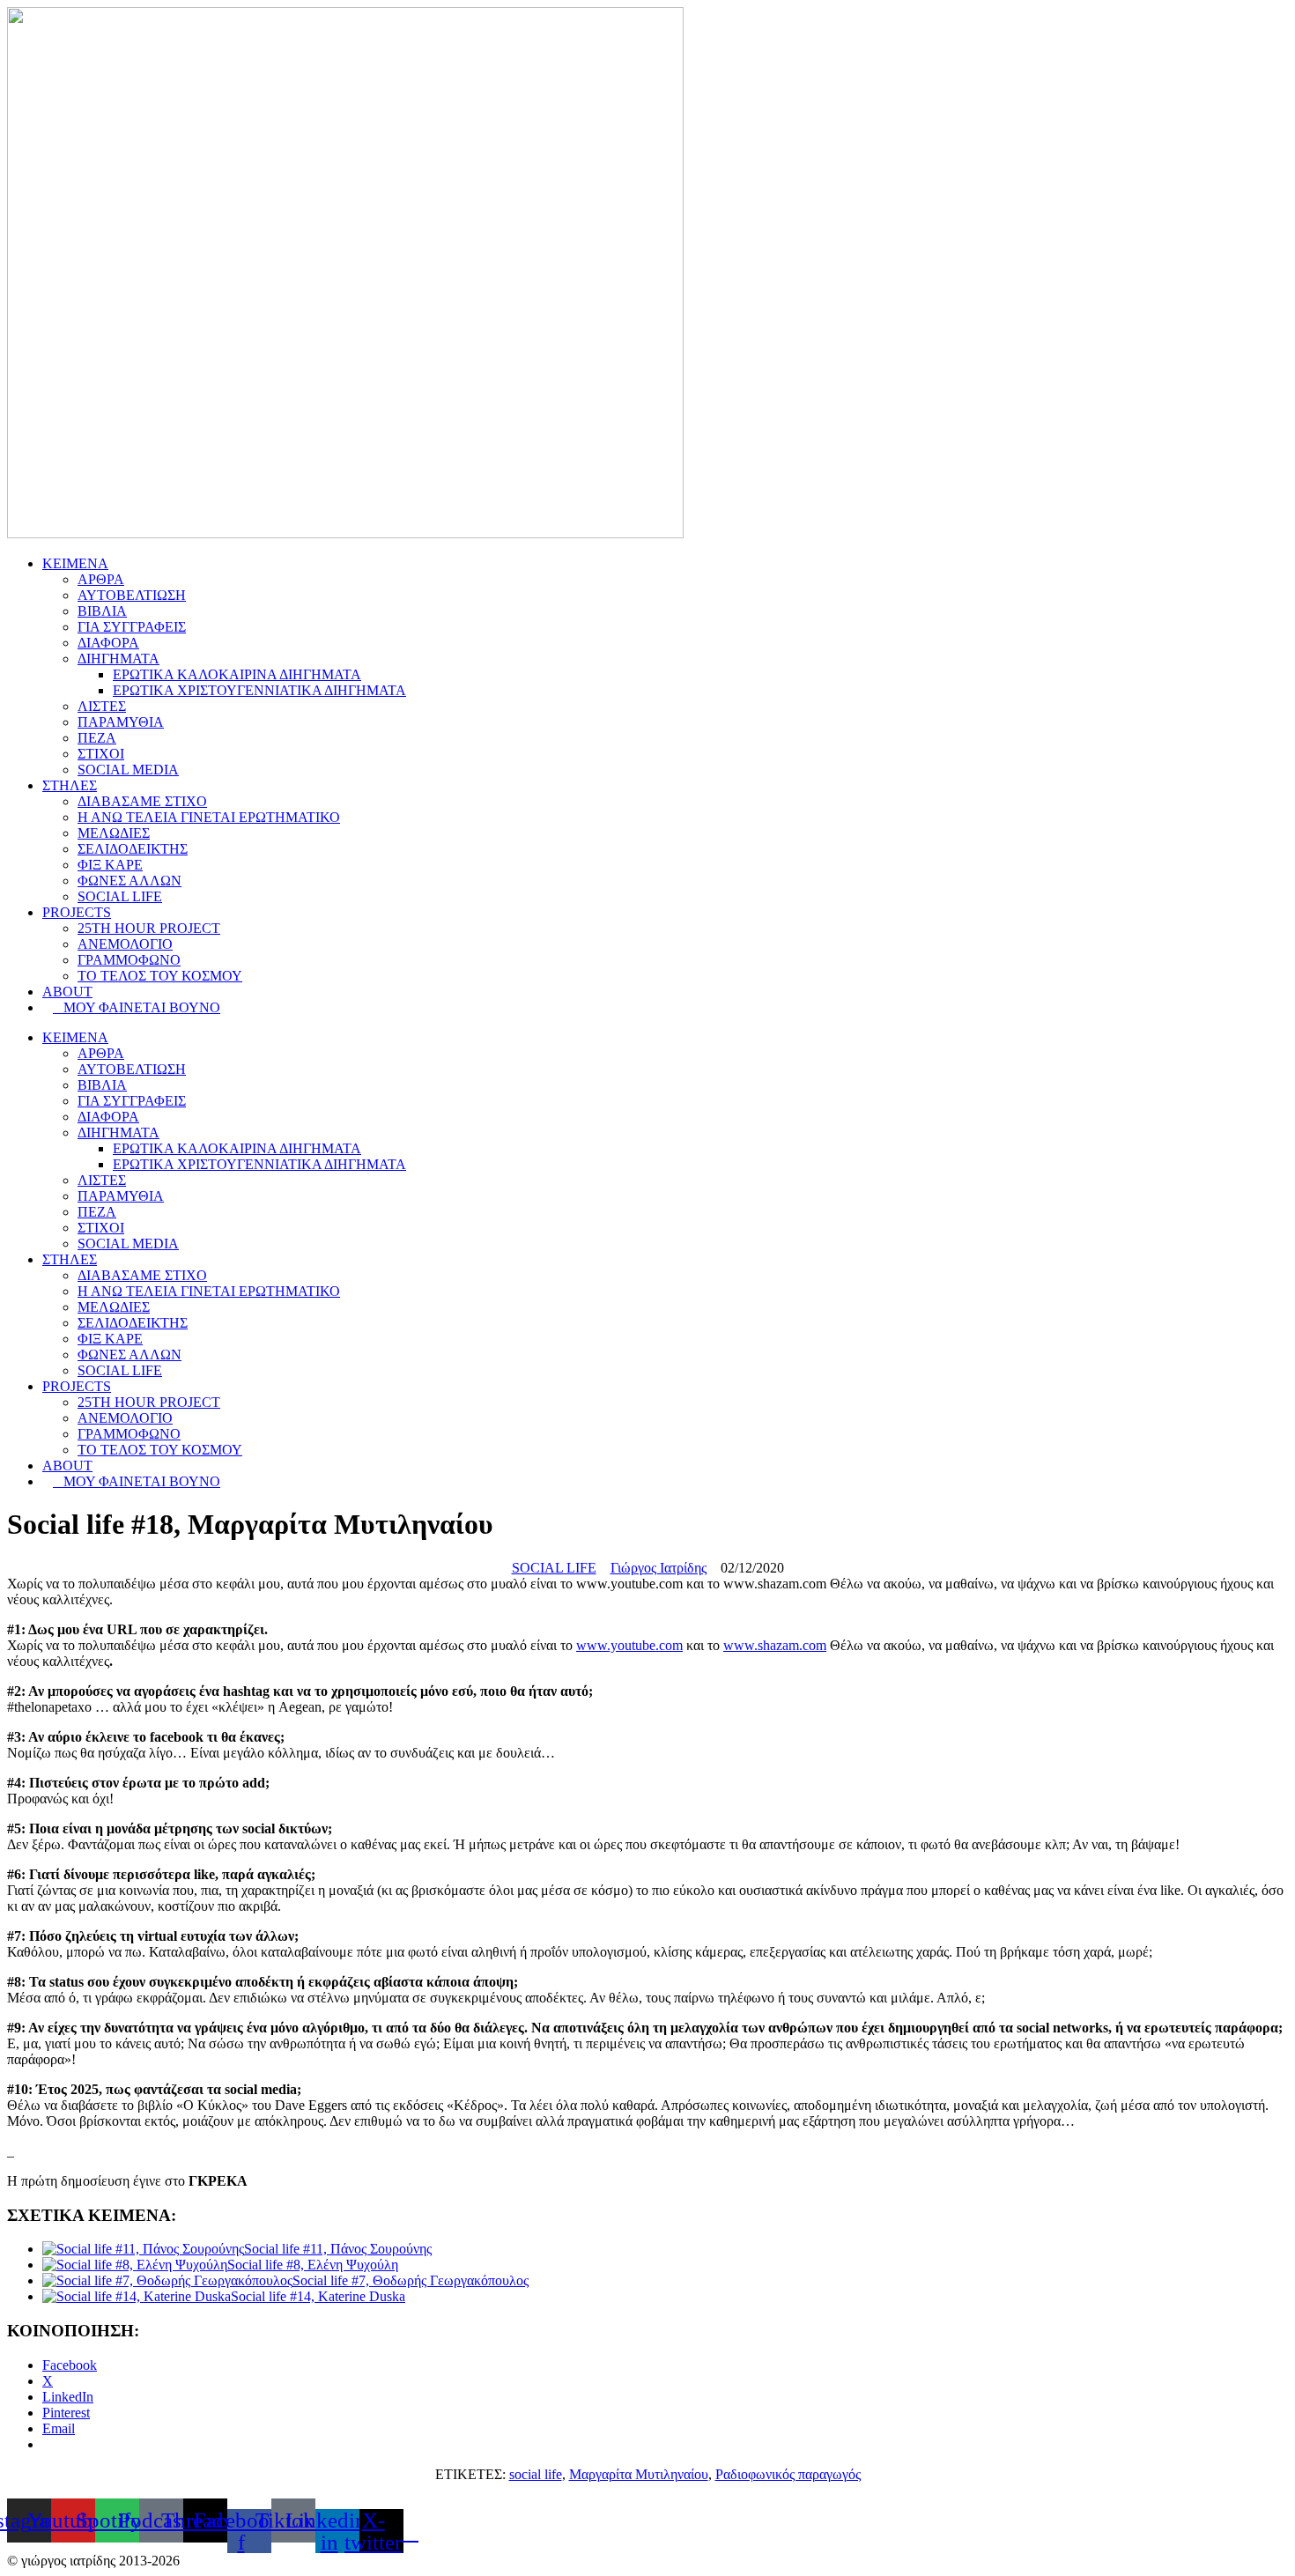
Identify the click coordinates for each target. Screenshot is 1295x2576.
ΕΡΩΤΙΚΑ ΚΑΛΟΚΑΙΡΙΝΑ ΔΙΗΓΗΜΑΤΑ (237, 674)
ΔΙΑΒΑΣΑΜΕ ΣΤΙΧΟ (142, 801)
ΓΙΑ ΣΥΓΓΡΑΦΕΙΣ (132, 627)
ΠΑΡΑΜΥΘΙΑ (121, 722)
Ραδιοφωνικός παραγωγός (788, 2474)
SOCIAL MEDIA (128, 770)
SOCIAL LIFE (120, 896)
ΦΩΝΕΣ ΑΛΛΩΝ (129, 881)
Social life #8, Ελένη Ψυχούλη (313, 2265)
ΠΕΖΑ (97, 738)
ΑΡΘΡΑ (101, 579)
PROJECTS (77, 912)
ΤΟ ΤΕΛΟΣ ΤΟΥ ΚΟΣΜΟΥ (160, 976)
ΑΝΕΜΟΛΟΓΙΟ (125, 944)
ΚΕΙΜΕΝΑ (75, 563)
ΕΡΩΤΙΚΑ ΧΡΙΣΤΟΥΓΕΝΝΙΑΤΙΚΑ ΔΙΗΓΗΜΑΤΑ (259, 690)
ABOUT (67, 992)
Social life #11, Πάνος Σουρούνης (338, 2249)
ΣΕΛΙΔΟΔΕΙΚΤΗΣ (133, 849)
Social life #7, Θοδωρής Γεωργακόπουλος (411, 2280)
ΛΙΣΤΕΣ (102, 706)
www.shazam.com (775, 1645)
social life (536, 2474)
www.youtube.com (629, 1645)
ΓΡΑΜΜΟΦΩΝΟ (129, 960)
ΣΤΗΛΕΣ (70, 785)
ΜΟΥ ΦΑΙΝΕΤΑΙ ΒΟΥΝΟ (137, 1007)
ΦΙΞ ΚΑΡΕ (110, 865)
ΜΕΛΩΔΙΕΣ (114, 833)
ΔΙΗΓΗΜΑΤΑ (118, 659)
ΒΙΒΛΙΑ (102, 611)
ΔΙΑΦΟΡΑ (108, 643)
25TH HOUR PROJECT (149, 928)
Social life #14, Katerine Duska (318, 2296)
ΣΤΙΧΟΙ (101, 754)
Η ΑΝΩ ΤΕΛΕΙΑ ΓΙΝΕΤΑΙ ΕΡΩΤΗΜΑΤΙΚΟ (209, 817)
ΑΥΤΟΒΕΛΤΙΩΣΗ (132, 595)
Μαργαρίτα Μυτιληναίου (639, 2474)
